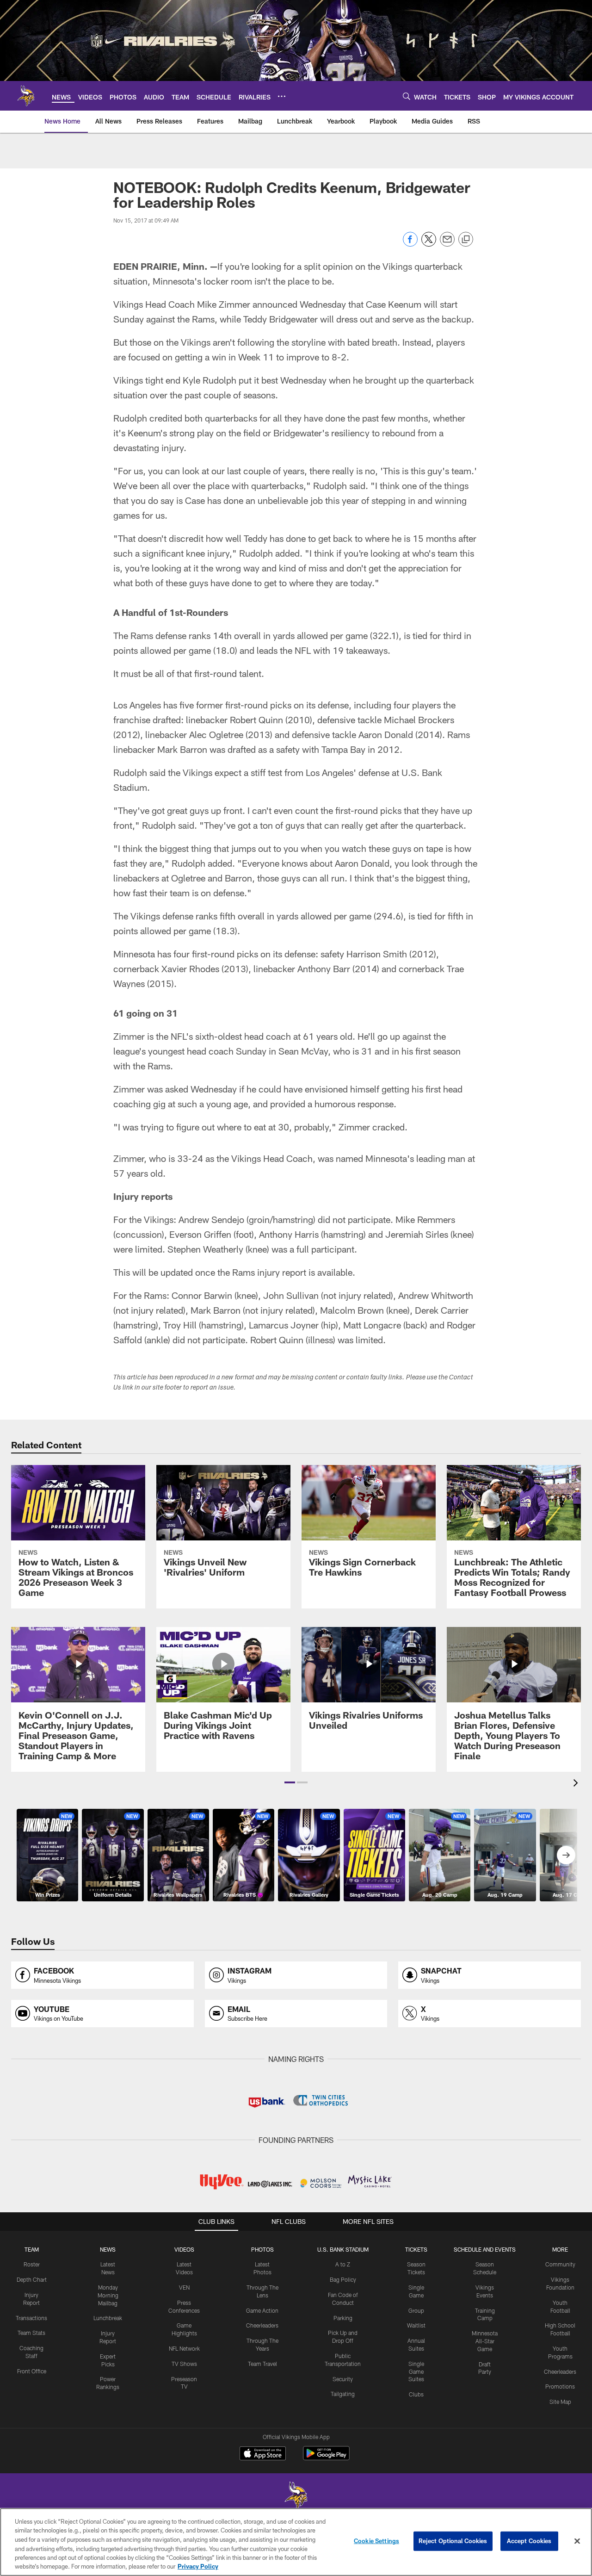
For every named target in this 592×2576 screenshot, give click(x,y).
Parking (343, 2318)
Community (560, 2264)
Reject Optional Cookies (453, 2541)
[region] (296, 2542)
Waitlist (416, 2325)
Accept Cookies (529, 2541)
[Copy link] (466, 240)
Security (343, 2379)
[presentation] (577, 1784)
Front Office (32, 2371)
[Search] (407, 96)
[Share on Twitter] (429, 244)
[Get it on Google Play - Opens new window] (326, 2458)
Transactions (31, 2318)
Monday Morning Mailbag (108, 2295)
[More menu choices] (282, 96)
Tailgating (343, 2394)
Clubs (416, 2394)
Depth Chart (32, 2279)
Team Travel (262, 2364)
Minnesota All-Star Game (485, 2341)
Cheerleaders (262, 2325)
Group (416, 2310)
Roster (32, 2264)
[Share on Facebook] (410, 244)
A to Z (343, 2264)
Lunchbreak (108, 2318)
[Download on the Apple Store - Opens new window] (263, 2454)
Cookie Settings (376, 2541)
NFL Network (184, 2348)
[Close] (577, 2541)
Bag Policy (343, 2279)
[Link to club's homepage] (26, 96)
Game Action (262, 2310)
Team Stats (31, 2333)
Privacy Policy (198, 2566)
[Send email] (447, 244)
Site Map (560, 2402)
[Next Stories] (566, 1855)
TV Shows (184, 2364)
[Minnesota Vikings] (296, 2497)
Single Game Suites (416, 2371)
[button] (290, 1782)
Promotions (560, 2386)
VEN (184, 2287)
